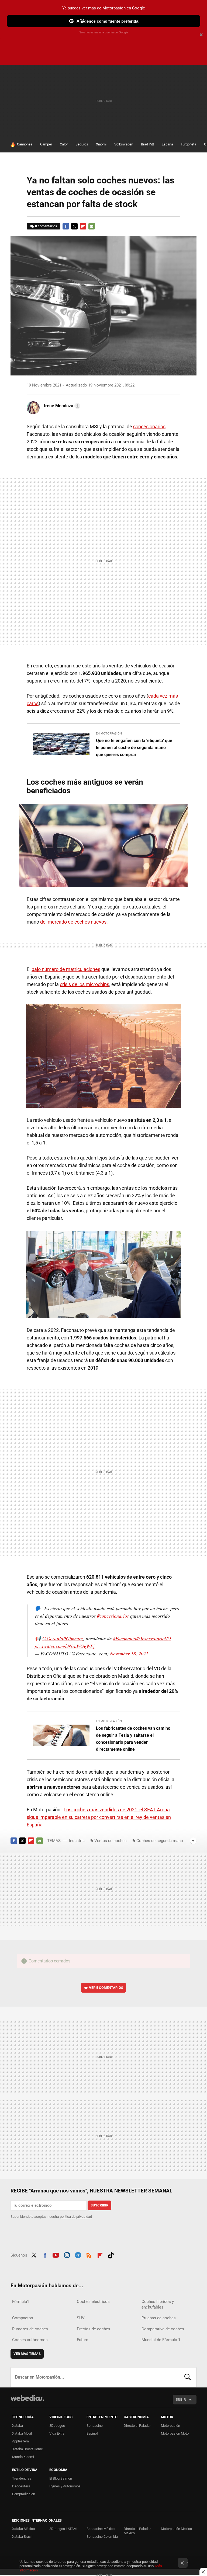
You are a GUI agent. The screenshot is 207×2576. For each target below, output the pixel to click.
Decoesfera (21, 2486)
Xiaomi (101, 144)
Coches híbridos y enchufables (158, 2304)
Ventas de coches (111, 1841)
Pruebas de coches (159, 2318)
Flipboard (83, 226)
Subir (181, 2399)
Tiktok (111, 2254)
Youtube (56, 2254)
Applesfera (20, 2441)
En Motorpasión (109, 734)
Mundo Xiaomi (23, 2457)
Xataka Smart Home (27, 2449)
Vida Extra (57, 2433)
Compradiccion (24, 2494)
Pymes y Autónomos (65, 2486)
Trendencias (22, 2478)
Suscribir (99, 2205)
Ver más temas (27, 2354)
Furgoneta (189, 144)
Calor (64, 144)
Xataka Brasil (22, 2537)
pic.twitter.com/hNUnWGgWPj (65, 1646)
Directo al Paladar (137, 2426)
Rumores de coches (30, 2329)
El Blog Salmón (61, 2478)
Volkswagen (124, 144)
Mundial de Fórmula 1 (161, 2340)
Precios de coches (94, 2329)
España (167, 144)
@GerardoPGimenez (63, 1638)
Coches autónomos (30, 2340)
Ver (106, 1988)
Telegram (78, 2254)
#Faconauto (125, 1638)
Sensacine (95, 2426)
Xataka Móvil (22, 2433)
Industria (77, 1841)
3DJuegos (57, 2426)
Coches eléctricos (93, 2302)
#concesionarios (113, 1616)
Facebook (66, 226)
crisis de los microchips (84, 984)
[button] (61, 406)
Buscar (188, 2377)
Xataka (18, 2426)
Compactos (23, 2318)
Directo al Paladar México (137, 2531)
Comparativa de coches (163, 2329)
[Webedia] (27, 2398)
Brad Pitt (147, 144)
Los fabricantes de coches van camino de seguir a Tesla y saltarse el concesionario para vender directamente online (133, 1739)
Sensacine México (101, 2529)
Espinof (92, 2433)
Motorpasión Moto (175, 2433)
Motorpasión (170, 2426)
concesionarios (149, 427)
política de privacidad (76, 2217)
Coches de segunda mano (160, 1841)
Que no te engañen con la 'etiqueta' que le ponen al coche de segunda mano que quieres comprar (134, 748)
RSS (89, 2254)
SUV (81, 2318)
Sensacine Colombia (102, 2537)
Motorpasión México (176, 2529)
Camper (46, 144)
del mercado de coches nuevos (73, 922)
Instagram (67, 2254)
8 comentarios (46, 226)
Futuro (83, 2340)
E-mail (92, 226)
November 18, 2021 (129, 1653)
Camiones (25, 144)
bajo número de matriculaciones (66, 969)
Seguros (82, 144)
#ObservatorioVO (153, 1638)
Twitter (74, 226)
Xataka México (23, 2529)
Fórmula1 (21, 2302)
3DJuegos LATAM (63, 2529)
